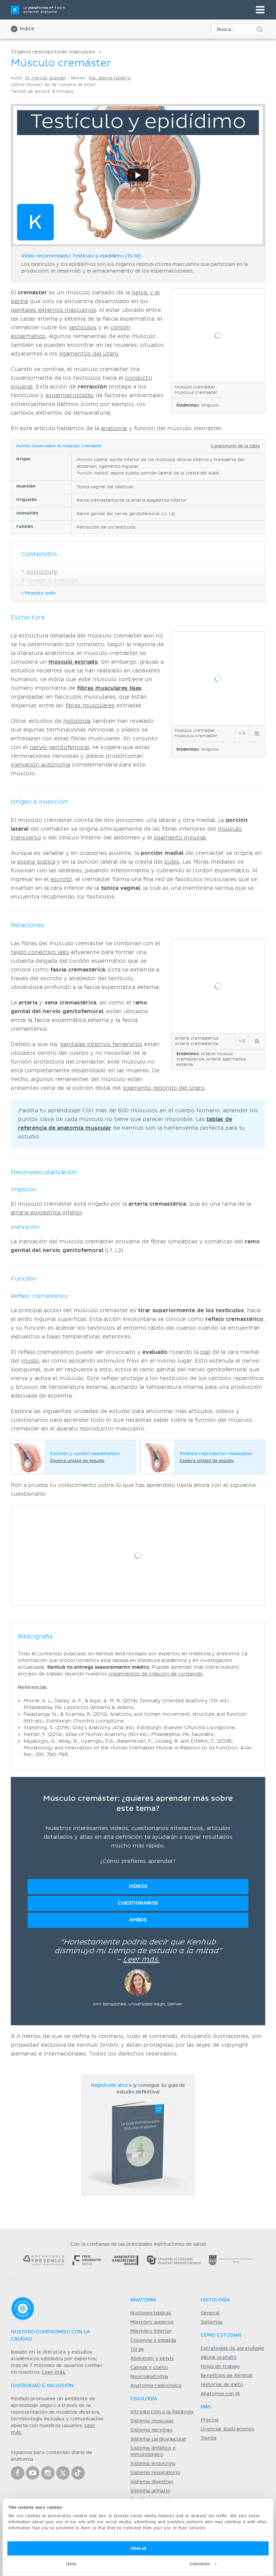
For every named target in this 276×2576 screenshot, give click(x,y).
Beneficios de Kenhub (227, 2376)
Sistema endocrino (153, 2464)
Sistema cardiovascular (158, 2439)
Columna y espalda (153, 2340)
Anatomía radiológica (156, 2386)
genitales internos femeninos (101, 1044)
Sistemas (212, 2322)
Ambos (138, 1920)
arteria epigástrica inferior (46, 1213)
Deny (71, 2564)
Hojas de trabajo (220, 2367)
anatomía (114, 428)
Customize (200, 2564)
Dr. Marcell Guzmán (45, 78)
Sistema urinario (150, 2491)
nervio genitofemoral (59, 747)
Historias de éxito (222, 2385)
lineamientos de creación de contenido (156, 1674)
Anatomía (143, 2300)
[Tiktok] (78, 2473)
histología (77, 721)
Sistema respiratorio (155, 2473)
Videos (138, 1886)
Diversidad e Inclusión (42, 2386)
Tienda (209, 2438)
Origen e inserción (53, 581)
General (210, 2313)
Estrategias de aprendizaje (232, 2349)
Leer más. (141, 1960)
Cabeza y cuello (149, 2368)
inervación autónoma (40, 765)
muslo (30, 1361)
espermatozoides (70, 396)
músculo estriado (73, 662)
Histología (215, 2300)
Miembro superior (152, 2322)
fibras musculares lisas (109, 688)
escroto (61, 879)
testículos (83, 328)
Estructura (42, 572)
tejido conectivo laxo (40, 952)
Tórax (137, 2350)
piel (205, 1352)
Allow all (138, 2548)
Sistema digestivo (152, 2482)
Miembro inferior (151, 2331)
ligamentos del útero (89, 354)
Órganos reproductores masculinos (53, 52)
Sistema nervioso (151, 2430)
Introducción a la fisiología (162, 2412)
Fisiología (144, 2399)
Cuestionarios (138, 1903)
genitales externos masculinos (54, 310)
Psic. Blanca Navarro (110, 78)
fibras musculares (90, 706)
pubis (172, 862)
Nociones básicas (150, 2313)
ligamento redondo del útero (164, 1088)
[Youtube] (33, 2473)
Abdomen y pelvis (152, 2359)
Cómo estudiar (221, 2335)
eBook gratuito (219, 2358)
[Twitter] (63, 2473)
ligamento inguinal (180, 838)
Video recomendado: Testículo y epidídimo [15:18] (81, 256)
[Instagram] (48, 2473)
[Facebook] (18, 2473)
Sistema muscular (152, 2421)
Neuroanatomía (149, 2377)
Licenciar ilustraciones (227, 2429)
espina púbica (36, 862)
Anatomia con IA (220, 2394)
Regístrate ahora (111, 2085)
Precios (210, 2420)
